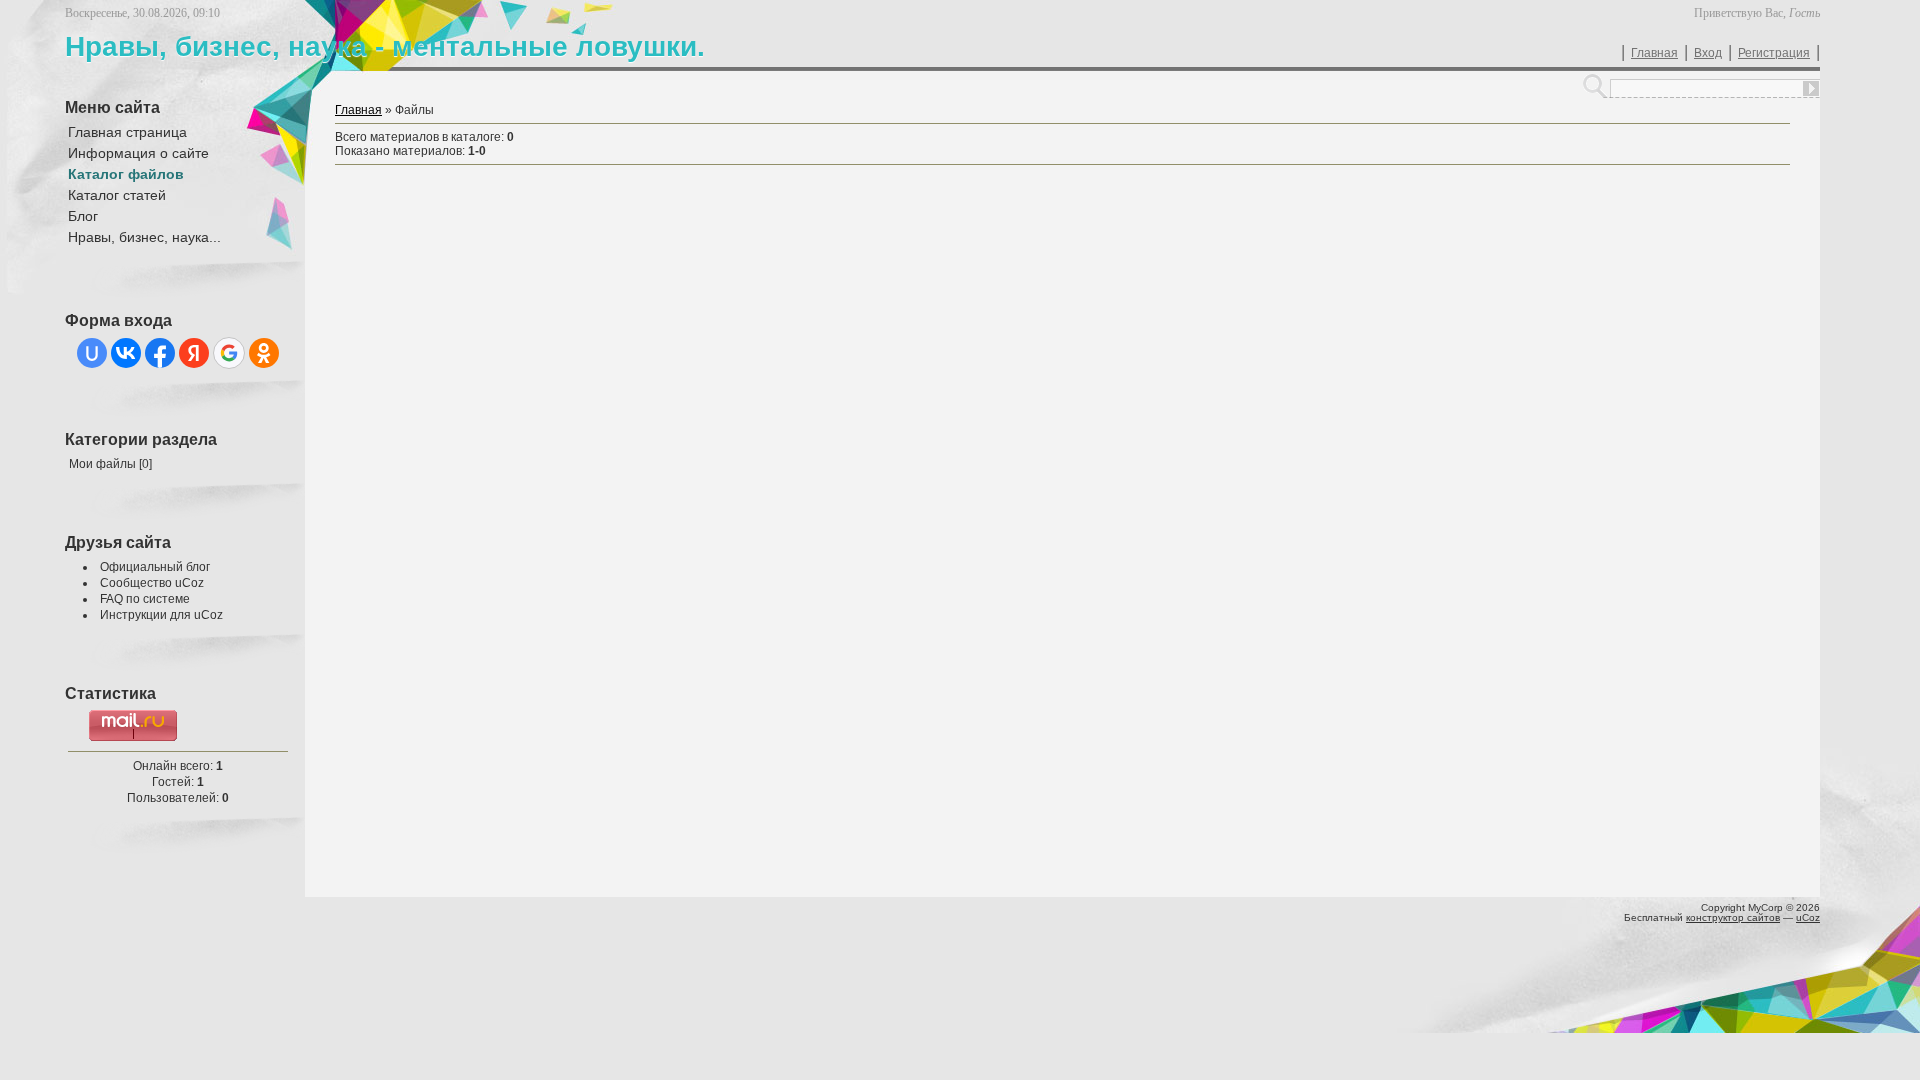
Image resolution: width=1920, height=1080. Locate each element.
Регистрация (1774, 53)
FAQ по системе (145, 599)
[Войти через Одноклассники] (264, 353)
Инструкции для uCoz (161, 615)
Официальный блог (155, 567)
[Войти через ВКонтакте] (126, 353)
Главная (1654, 53)
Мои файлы (102, 464)
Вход (1708, 53)
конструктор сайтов (1733, 917)
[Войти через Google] (229, 353)
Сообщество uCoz (152, 583)
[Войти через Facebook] (160, 353)
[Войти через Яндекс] (194, 353)
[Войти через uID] (92, 353)
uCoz (1808, 917)
